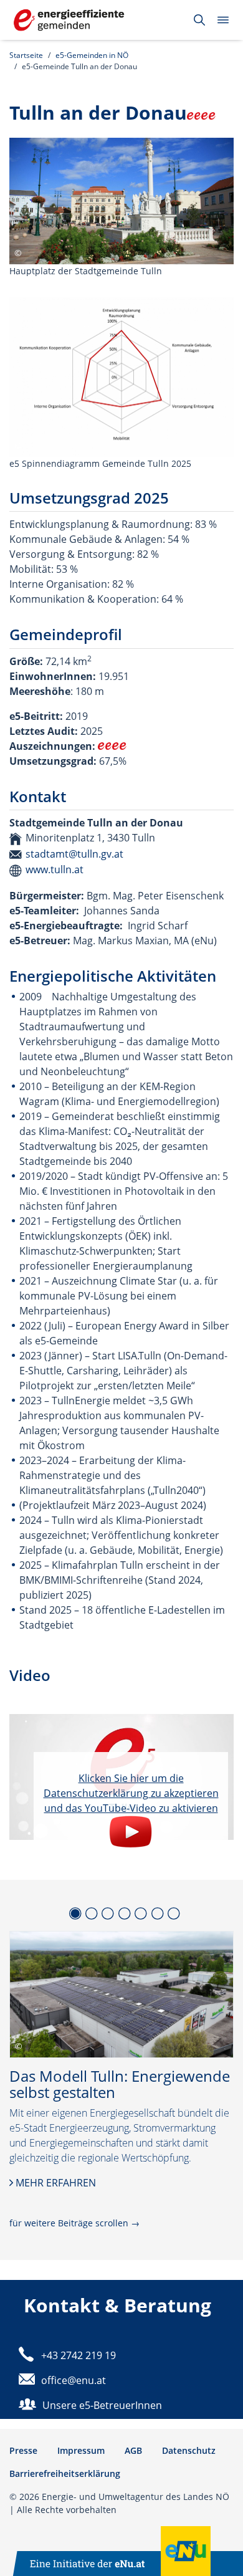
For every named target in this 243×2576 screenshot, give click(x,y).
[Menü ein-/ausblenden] (223, 20)
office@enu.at (74, 2380)
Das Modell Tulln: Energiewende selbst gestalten (120, 2085)
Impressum (81, 2450)
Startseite (26, 55)
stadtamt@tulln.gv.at (74, 854)
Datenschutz (189, 2450)
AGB (133, 2450)
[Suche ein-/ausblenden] (199, 20)
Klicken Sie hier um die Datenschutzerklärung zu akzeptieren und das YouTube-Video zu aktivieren (131, 1793)
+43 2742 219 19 (79, 2355)
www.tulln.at (55, 869)
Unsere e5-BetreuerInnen (102, 2405)
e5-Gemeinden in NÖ (92, 55)
